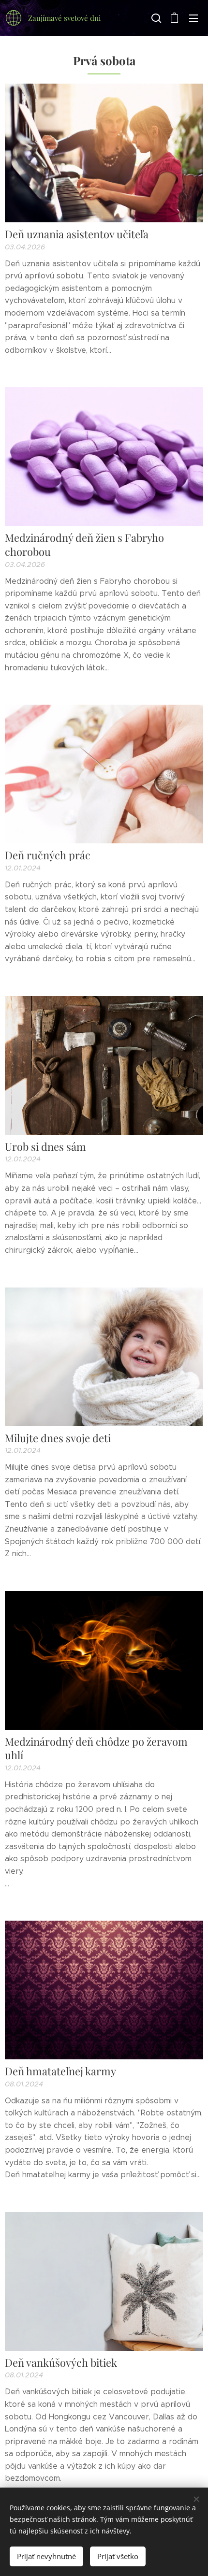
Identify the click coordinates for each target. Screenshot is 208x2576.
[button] (155, 18)
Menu (193, 18)
